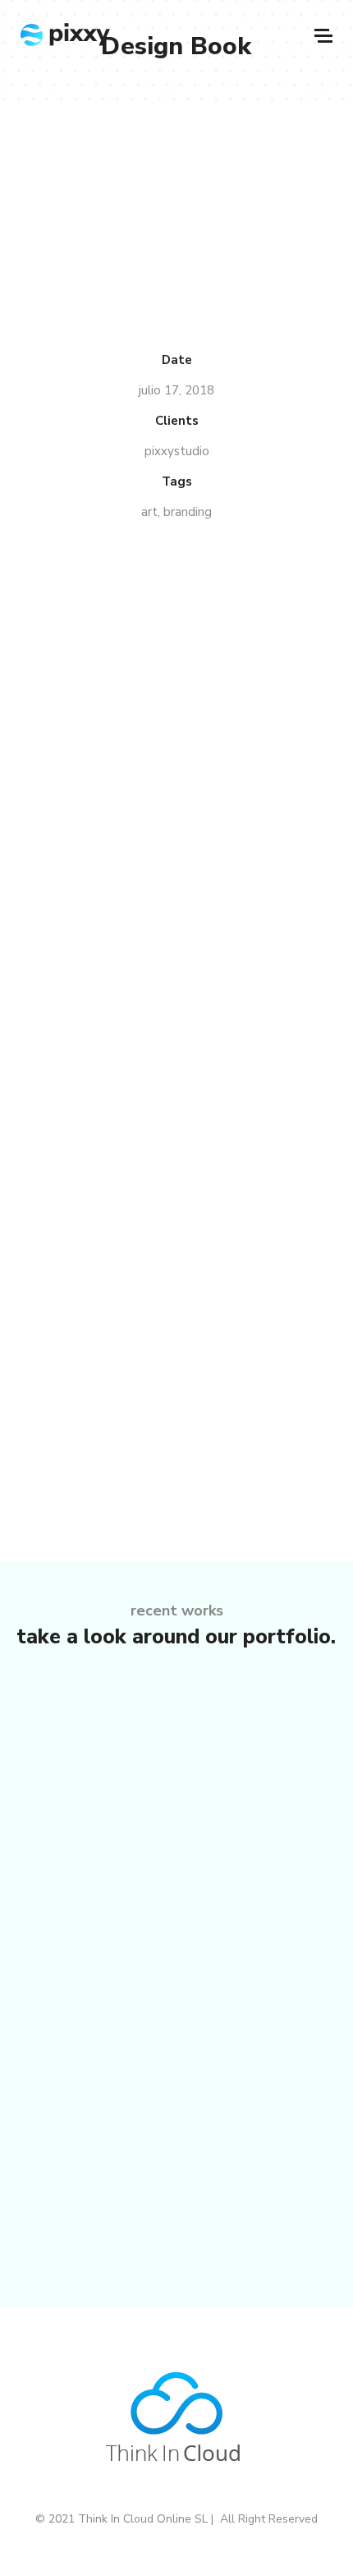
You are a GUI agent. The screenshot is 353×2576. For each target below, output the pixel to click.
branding (188, 512)
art (149, 512)
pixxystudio (177, 451)
